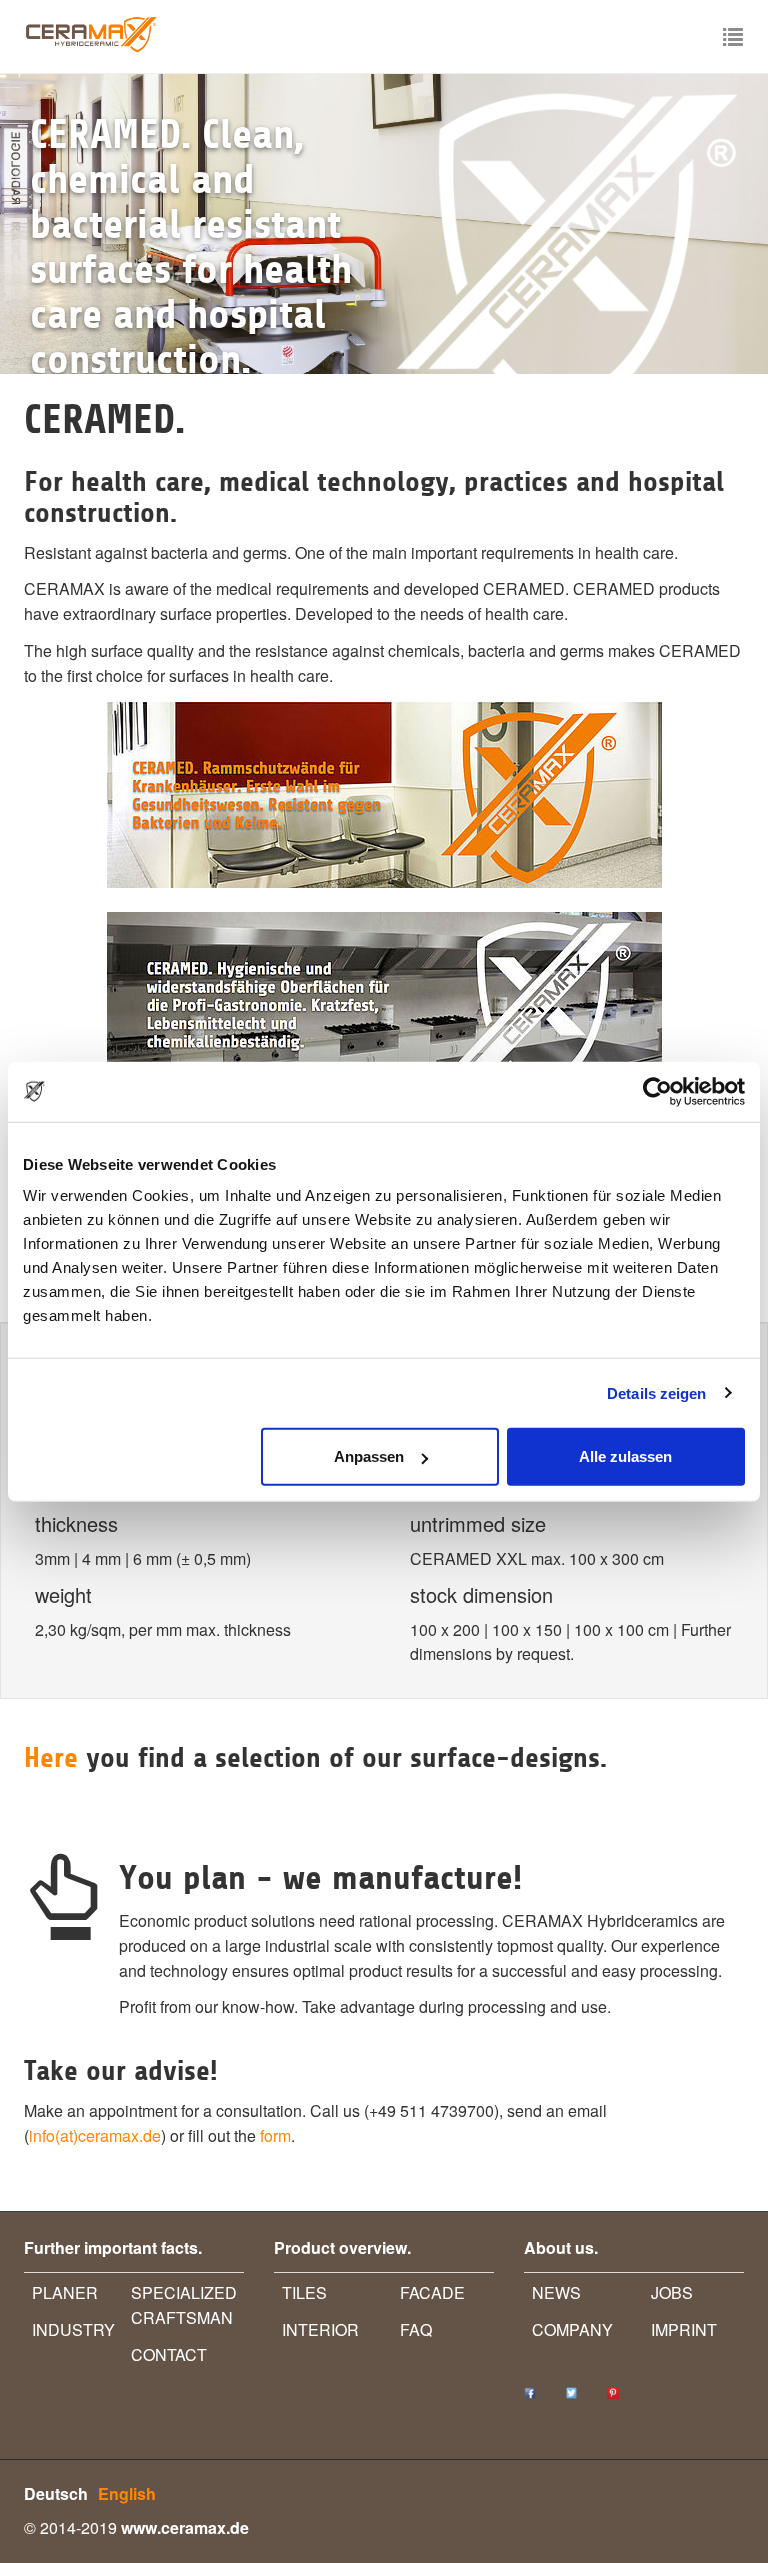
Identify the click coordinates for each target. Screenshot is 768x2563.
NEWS (556, 2292)
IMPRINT (684, 2329)
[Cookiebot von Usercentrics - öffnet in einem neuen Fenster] (657, 1091)
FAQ (416, 2329)
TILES (304, 2292)
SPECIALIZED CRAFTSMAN (184, 2305)
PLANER (65, 2292)
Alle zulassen (625, 1456)
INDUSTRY (73, 2329)
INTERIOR (320, 2329)
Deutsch (56, 2493)
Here (55, 1758)
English (127, 2493)
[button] (57, 224)
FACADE (432, 2292)
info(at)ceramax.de (95, 2135)
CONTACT (169, 2354)
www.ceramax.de (185, 2527)
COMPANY (572, 2329)
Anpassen (369, 1456)
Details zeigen (656, 1392)
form (275, 2135)
